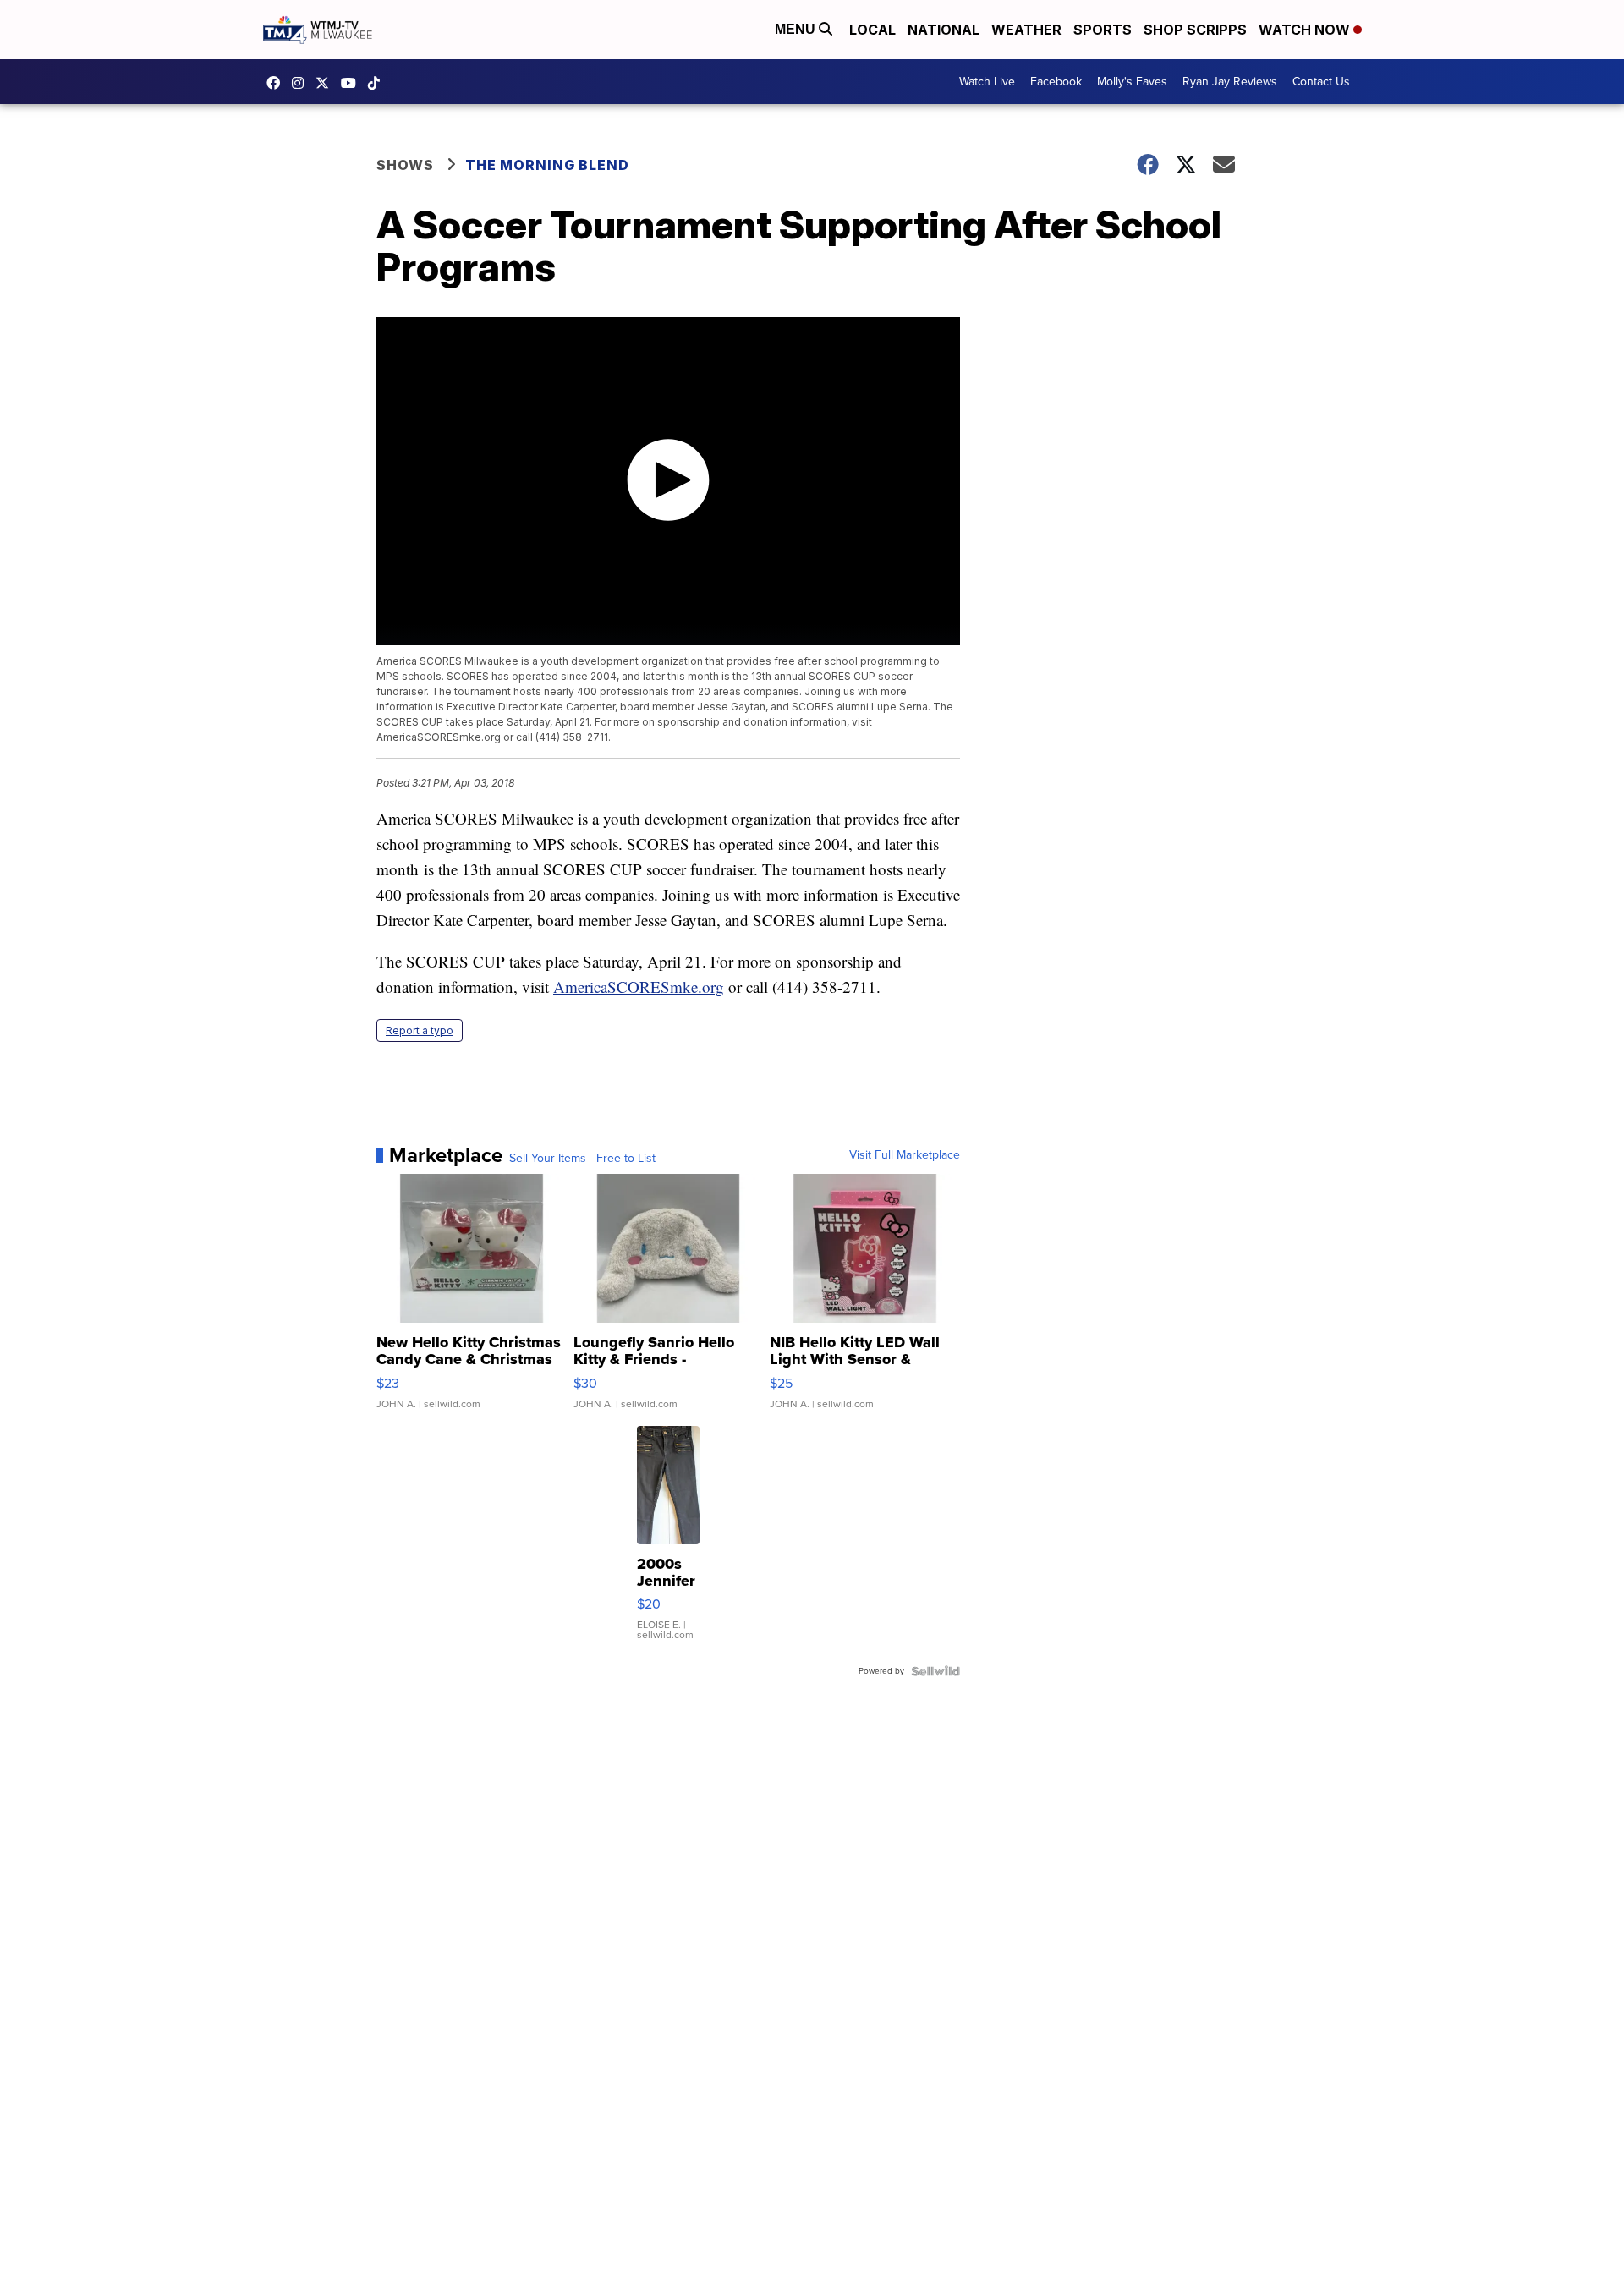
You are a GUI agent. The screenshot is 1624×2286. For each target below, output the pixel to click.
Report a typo (420, 1031)
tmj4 (277, 83)
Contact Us (1321, 82)
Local (872, 30)
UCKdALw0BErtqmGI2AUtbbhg (353, 83)
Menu (797, 29)
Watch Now (1306, 30)
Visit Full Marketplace (905, 1155)
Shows (405, 165)
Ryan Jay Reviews (1230, 82)
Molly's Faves (1132, 82)
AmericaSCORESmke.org (639, 987)
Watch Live (987, 82)
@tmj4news (378, 83)
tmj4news (302, 83)
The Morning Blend (547, 165)
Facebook (1056, 82)
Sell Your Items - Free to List (582, 1159)
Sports (1103, 30)
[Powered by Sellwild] (935, 1671)
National (944, 30)
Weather (1026, 30)
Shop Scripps (1195, 30)
